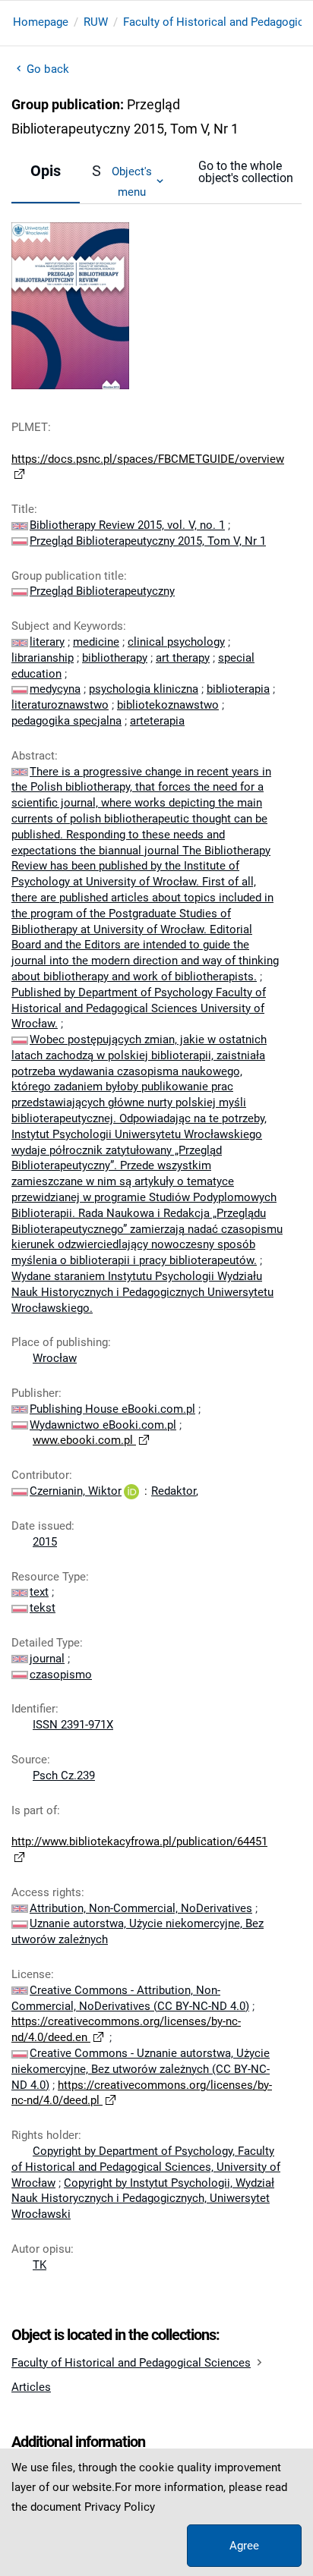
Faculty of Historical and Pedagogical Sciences (131, 2363)
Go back (48, 69)
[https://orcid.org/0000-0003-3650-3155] (131, 1491)
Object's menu (132, 181)
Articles (31, 2387)
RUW (96, 22)
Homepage (41, 22)
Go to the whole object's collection (246, 172)
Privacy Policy (120, 2507)
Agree (244, 2546)
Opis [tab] (46, 171)
